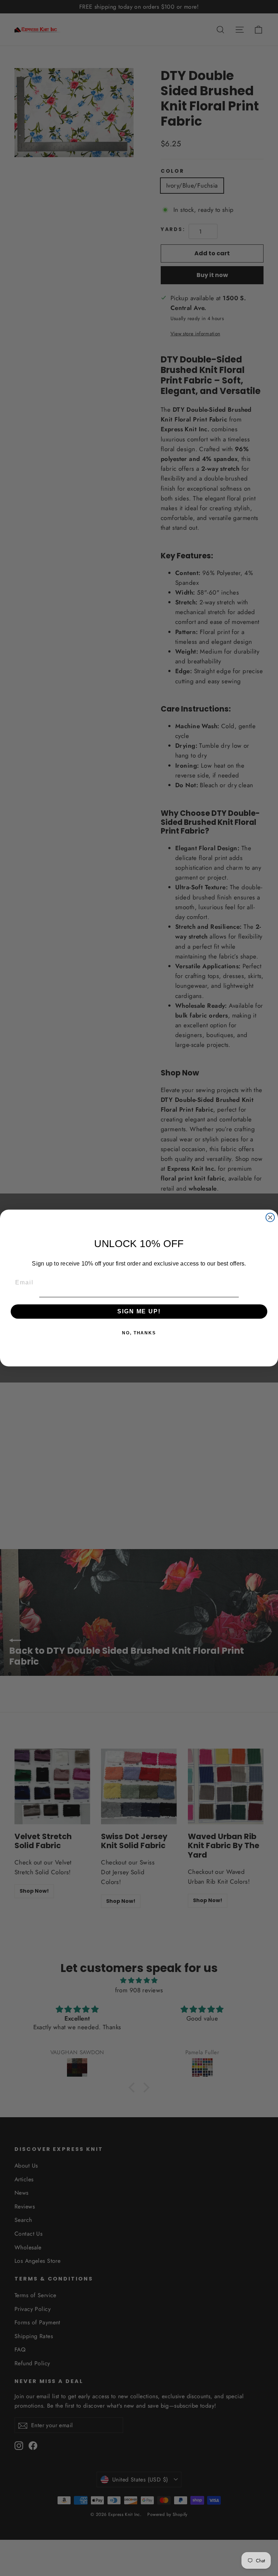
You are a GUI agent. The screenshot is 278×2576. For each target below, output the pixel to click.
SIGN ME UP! (139, 1311)
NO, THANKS (139, 1333)
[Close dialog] (270, 1217)
